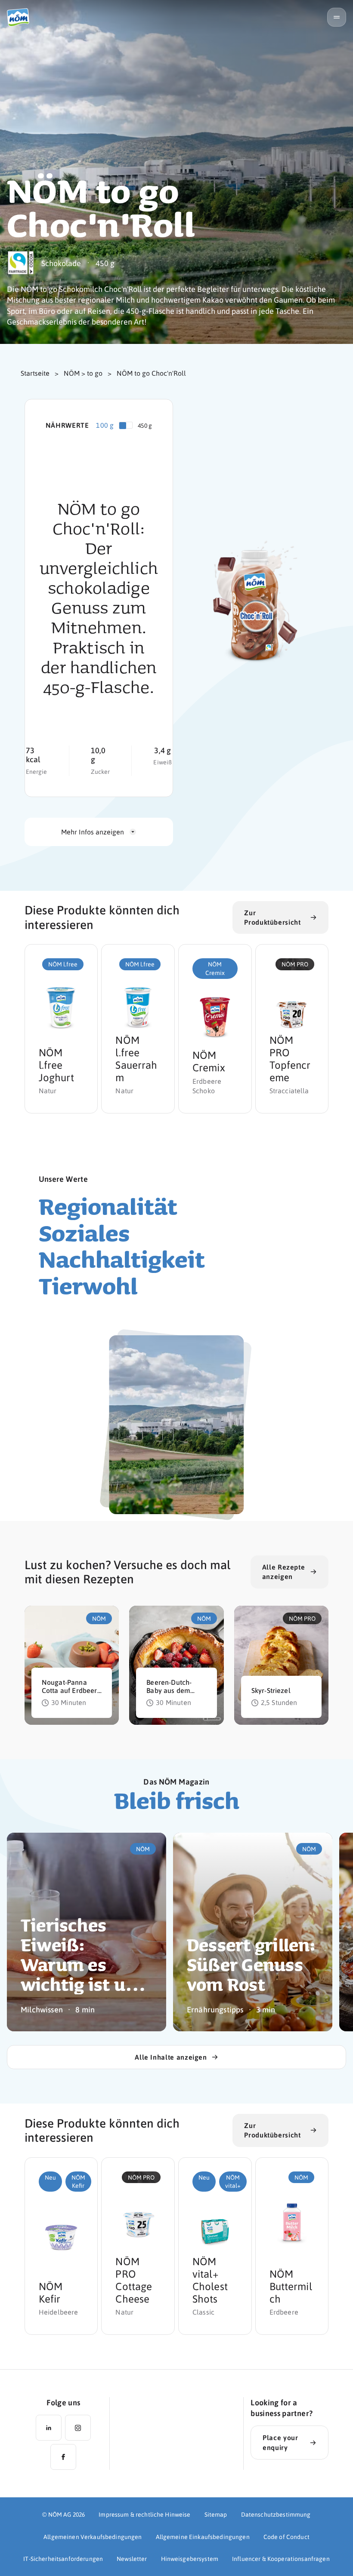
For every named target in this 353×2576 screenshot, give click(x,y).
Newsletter (132, 2558)
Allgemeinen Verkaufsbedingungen (93, 2536)
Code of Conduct (286, 2536)
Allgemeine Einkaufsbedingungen (203, 2536)
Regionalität (108, 1206)
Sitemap (216, 2514)
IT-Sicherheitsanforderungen (63, 2558)
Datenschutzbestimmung (276, 2514)
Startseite (35, 373)
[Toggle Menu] (337, 17)
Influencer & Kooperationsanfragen (281, 2558)
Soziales (84, 1233)
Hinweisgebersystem (190, 2558)
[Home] (21, 17)
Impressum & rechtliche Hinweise (144, 2514)
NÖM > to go (83, 373)
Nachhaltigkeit (122, 1259)
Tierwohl (88, 1286)
